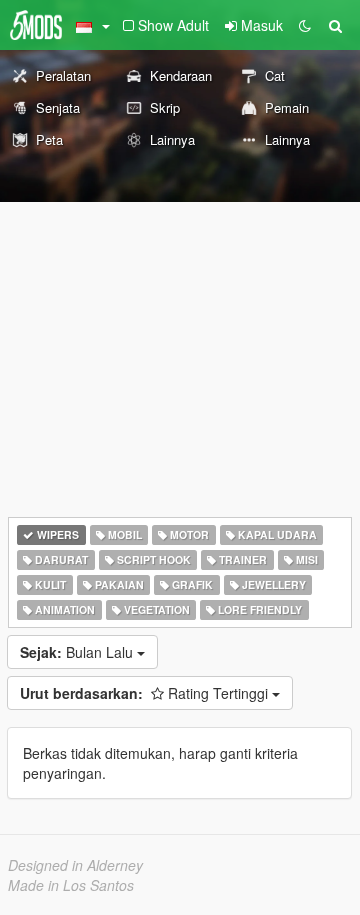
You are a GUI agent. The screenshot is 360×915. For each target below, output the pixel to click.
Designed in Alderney (75, 865)
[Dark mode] (305, 25)
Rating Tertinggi (146, 693)
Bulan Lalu (78, 652)
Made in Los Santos (71, 885)
